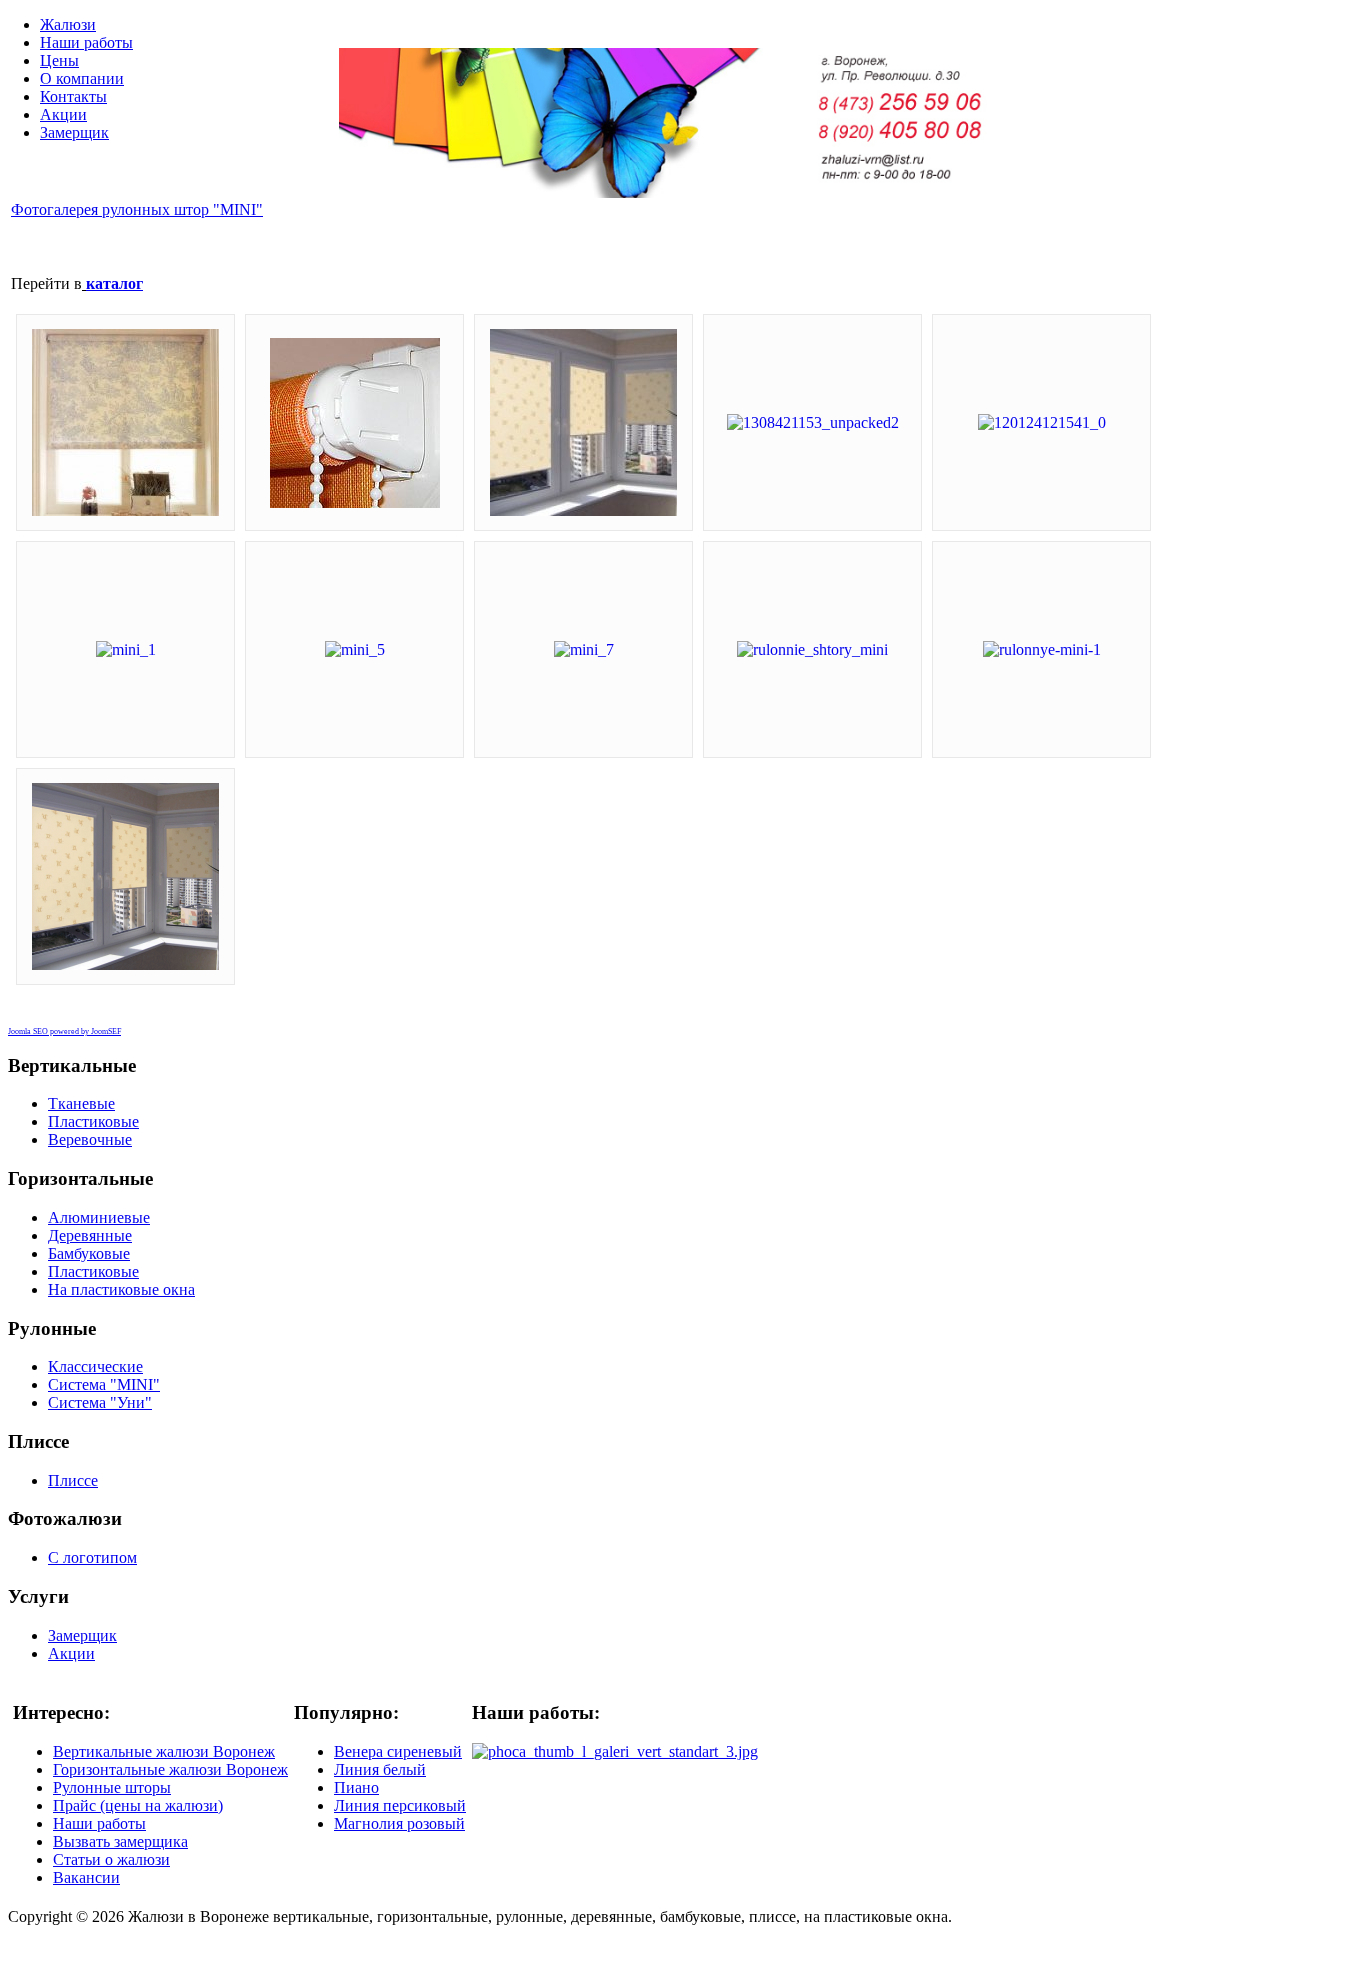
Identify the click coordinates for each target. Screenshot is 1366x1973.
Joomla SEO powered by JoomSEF (64, 1031)
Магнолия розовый (399, 1823)
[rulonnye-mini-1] (1042, 649)
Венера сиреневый (398, 1751)
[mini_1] (126, 649)
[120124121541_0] (1042, 422)
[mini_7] (584, 649)
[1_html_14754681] (125, 510)
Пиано (356, 1787)
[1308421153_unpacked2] (813, 422)
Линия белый (380, 1769)
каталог (114, 283)
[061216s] (583, 510)
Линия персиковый (400, 1805)
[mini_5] (355, 649)
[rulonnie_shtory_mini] (812, 649)
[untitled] (125, 964)
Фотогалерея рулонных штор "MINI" (137, 209)
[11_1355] (355, 502)
